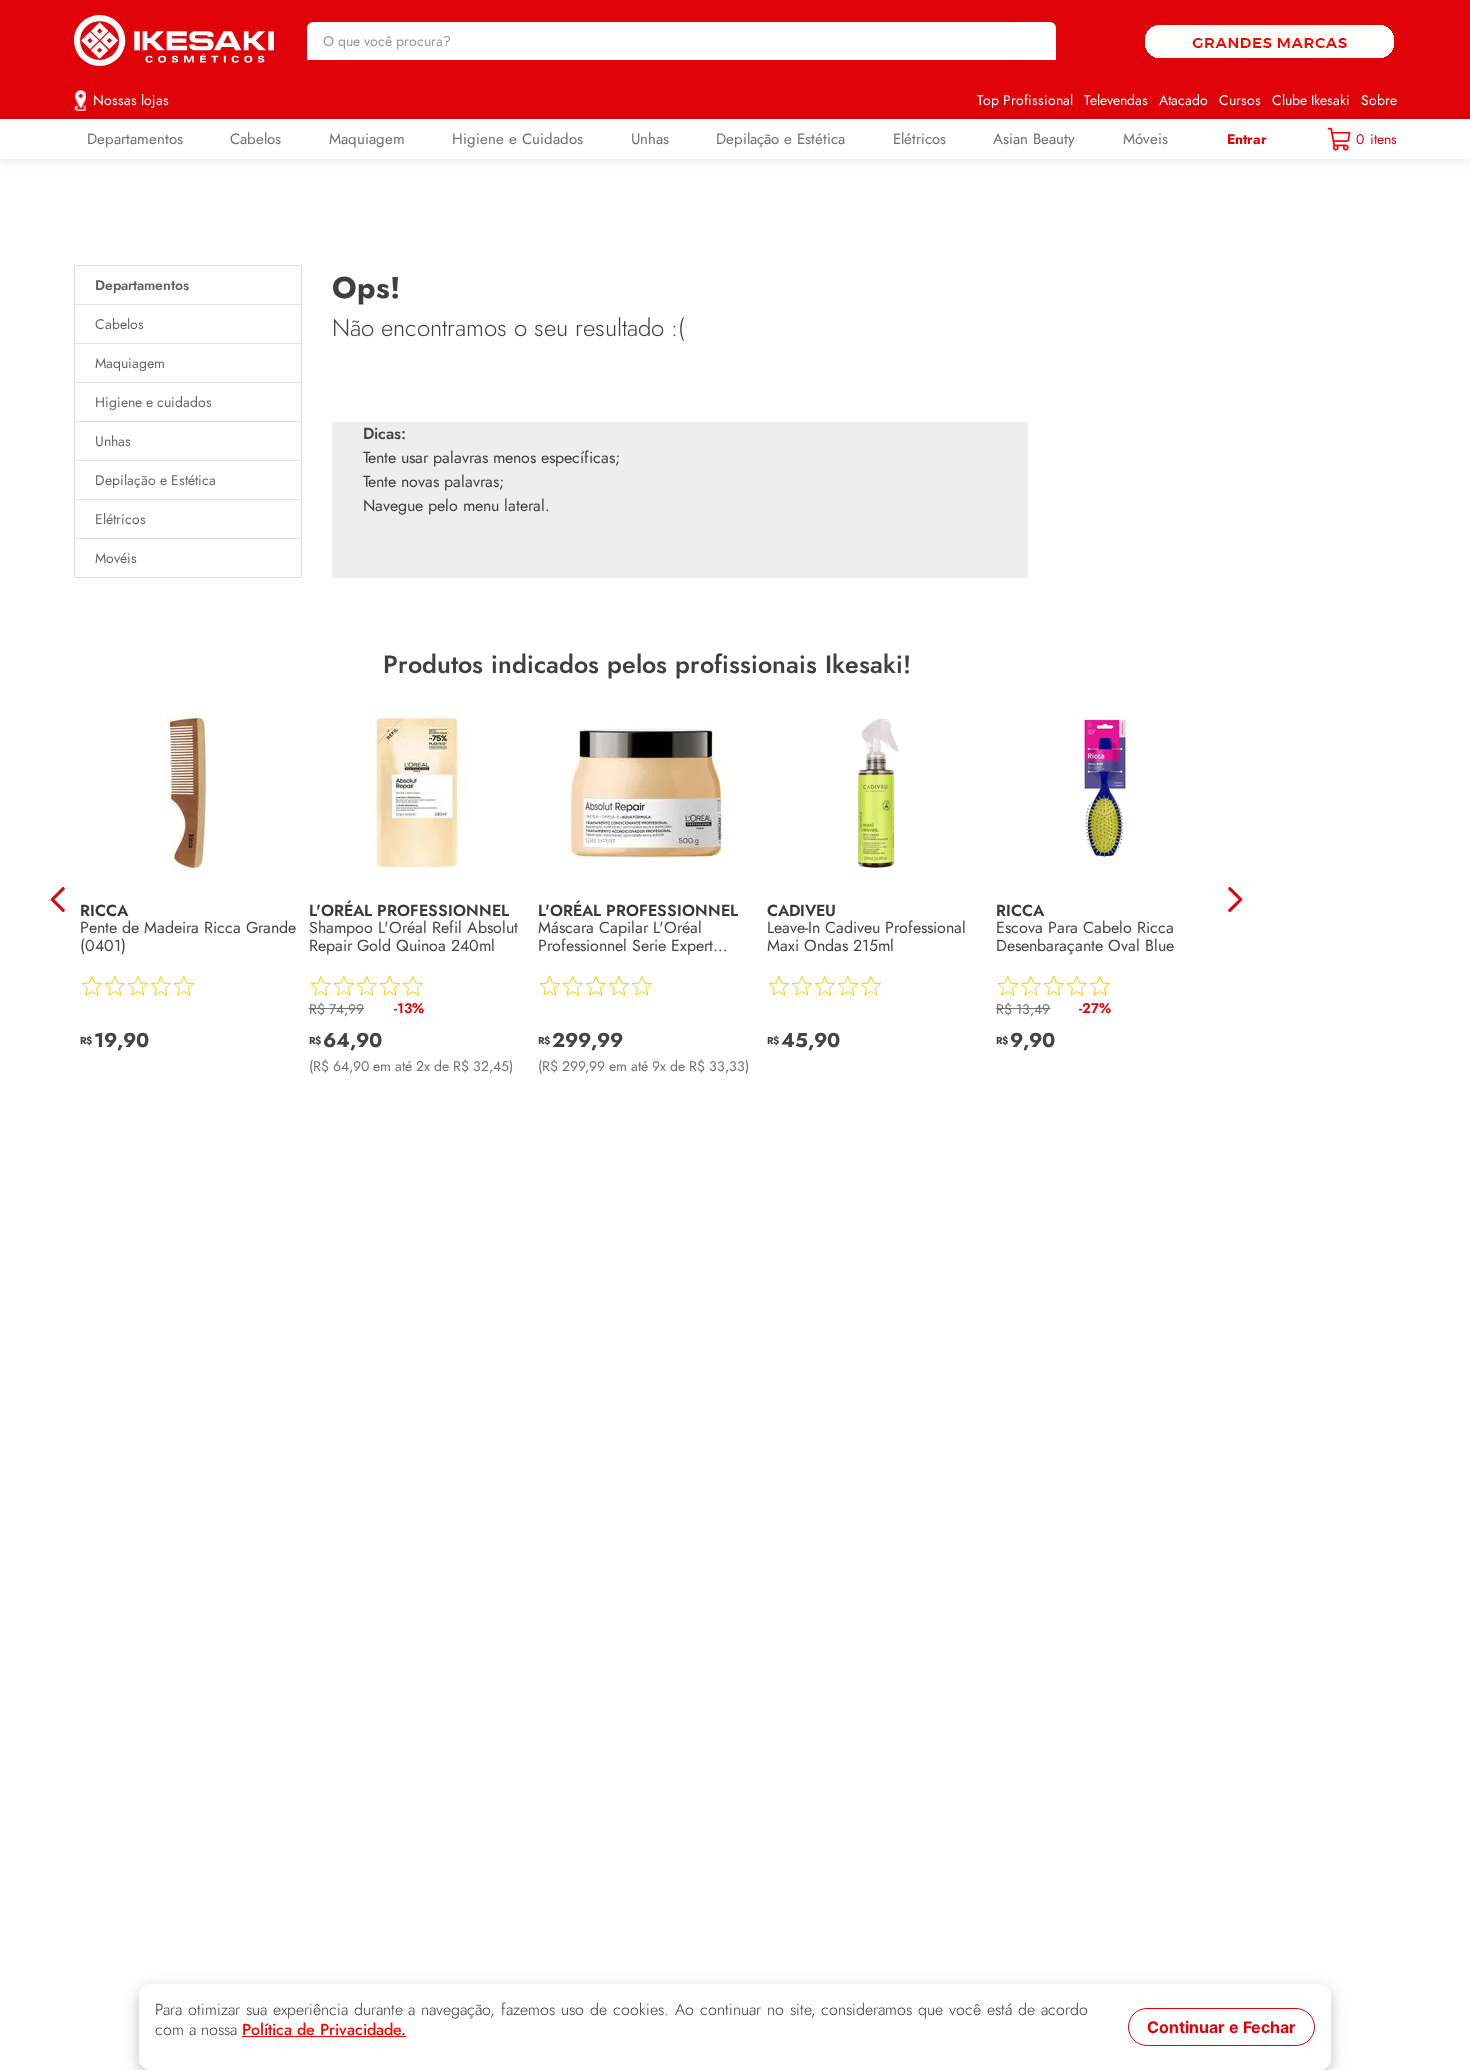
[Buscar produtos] (1031, 41)
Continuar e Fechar (1221, 2027)
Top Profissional (1025, 100)
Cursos (1240, 100)
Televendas (1116, 100)
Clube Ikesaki (1311, 100)
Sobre (1379, 100)
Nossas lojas (131, 100)
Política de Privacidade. (324, 2030)
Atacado (1183, 100)
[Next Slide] (1234, 899)
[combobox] (681, 41)
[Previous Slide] (58, 899)
